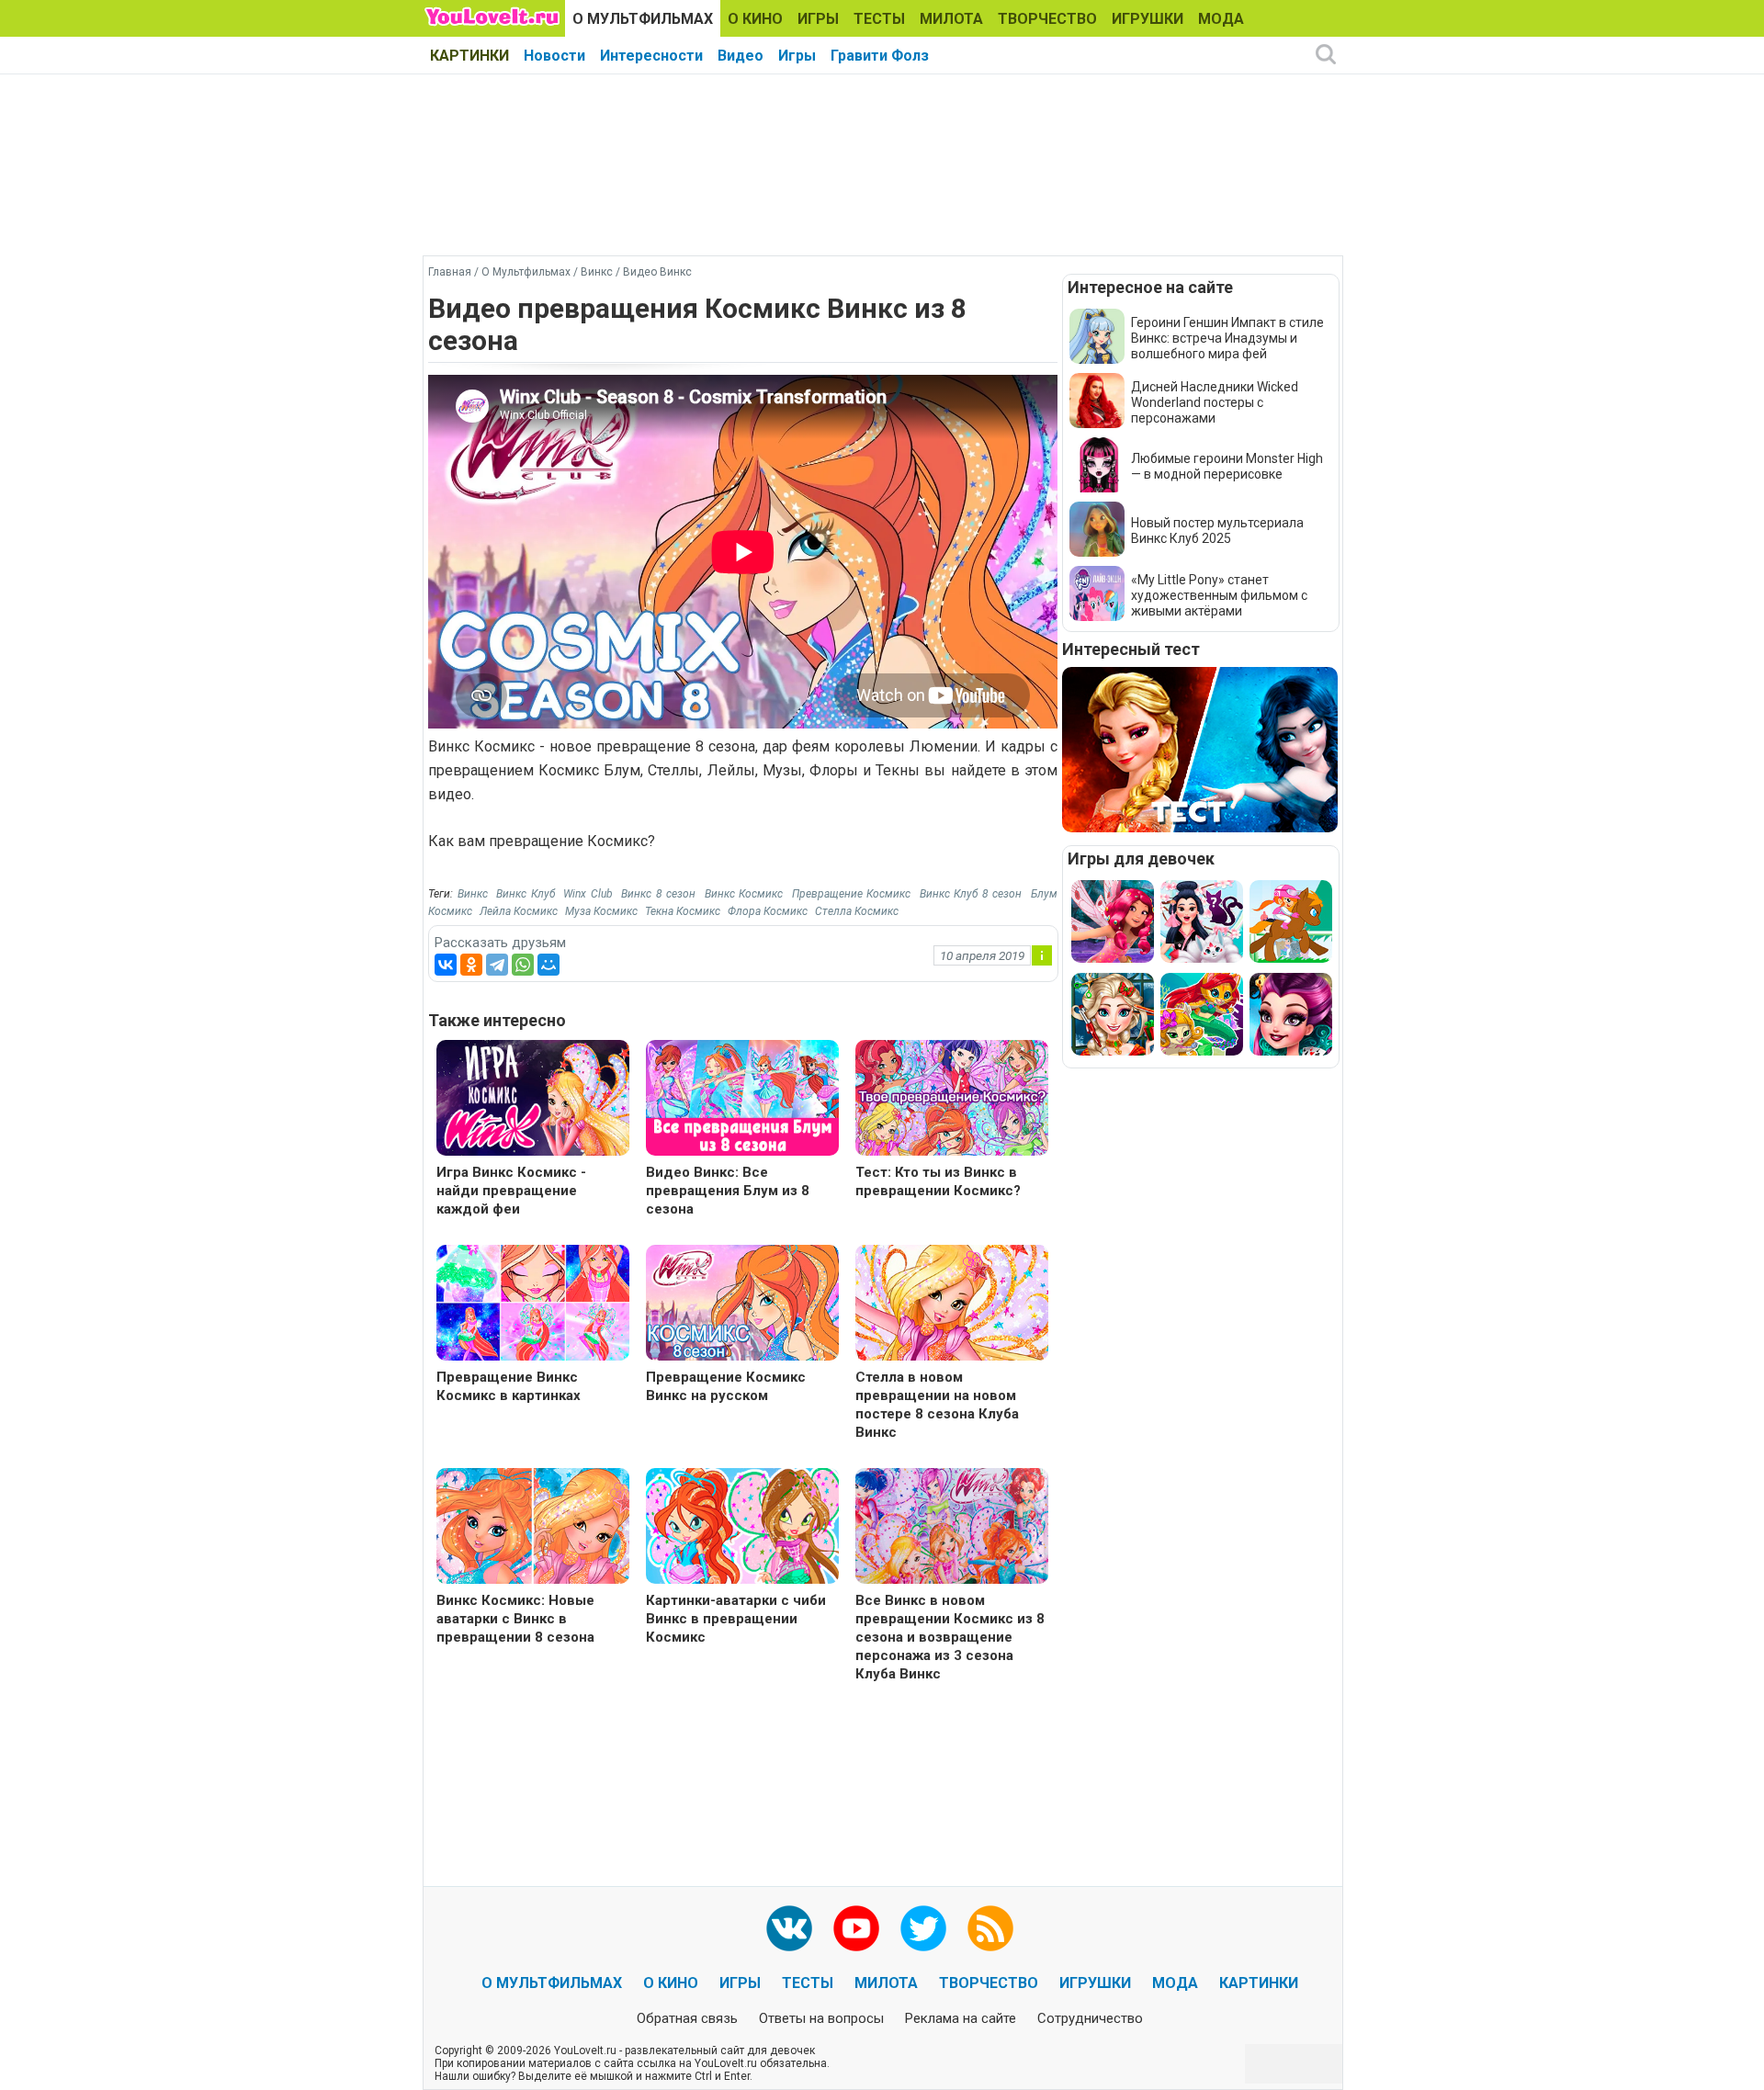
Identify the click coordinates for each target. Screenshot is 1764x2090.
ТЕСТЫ (879, 19)
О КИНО (755, 19)
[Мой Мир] (548, 965)
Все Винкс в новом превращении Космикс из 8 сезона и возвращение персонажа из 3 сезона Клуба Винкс (950, 1637)
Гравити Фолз (880, 56)
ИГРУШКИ (1148, 19)
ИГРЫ (818, 19)
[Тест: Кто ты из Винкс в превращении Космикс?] (952, 1100)
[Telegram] (497, 965)
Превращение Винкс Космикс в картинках (509, 1386)
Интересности (651, 56)
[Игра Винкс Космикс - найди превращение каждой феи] (533, 1100)
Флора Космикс (768, 911)
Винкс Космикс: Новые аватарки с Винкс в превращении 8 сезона (515, 1619)
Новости (554, 56)
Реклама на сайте (961, 2018)
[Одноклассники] (471, 965)
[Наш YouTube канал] (856, 1928)
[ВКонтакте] (446, 965)
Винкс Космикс (744, 894)
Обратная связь (687, 2018)
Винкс (473, 894)
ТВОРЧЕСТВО (1047, 19)
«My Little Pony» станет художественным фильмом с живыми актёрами (1219, 595)
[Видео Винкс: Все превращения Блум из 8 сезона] (742, 1100)
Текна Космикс (683, 911)
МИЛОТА (951, 19)
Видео (741, 56)
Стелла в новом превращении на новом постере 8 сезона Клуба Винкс (937, 1405)
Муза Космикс (601, 911)
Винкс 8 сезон (658, 894)
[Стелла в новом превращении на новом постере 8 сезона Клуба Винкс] (952, 1305)
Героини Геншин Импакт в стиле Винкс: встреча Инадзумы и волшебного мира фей (1227, 338)
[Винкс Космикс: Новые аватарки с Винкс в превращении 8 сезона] (533, 1528)
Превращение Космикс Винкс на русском (726, 1386)
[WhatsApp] (523, 965)
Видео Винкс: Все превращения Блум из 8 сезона (728, 1191)
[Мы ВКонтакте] (789, 1928)
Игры (797, 56)
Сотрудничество (1090, 2018)
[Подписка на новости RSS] (990, 1928)
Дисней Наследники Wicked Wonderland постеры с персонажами (1215, 402)
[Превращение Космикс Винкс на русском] (742, 1305)
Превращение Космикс (852, 894)
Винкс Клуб (526, 894)
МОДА (1221, 19)
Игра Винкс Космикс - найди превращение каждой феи (511, 1191)
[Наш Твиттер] (923, 1928)
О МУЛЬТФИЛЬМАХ (643, 19)
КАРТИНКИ (469, 56)
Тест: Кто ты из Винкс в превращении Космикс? (938, 1181)
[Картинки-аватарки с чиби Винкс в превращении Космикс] (742, 1528)
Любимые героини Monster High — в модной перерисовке (1227, 466)
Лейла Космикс (519, 911)
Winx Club (588, 894)
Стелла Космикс (857, 911)
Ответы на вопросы (821, 2018)
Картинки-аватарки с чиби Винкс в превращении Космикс (736, 1619)
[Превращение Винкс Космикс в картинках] (533, 1305)
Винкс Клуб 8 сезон (971, 894)
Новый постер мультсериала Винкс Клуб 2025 (1217, 531)
